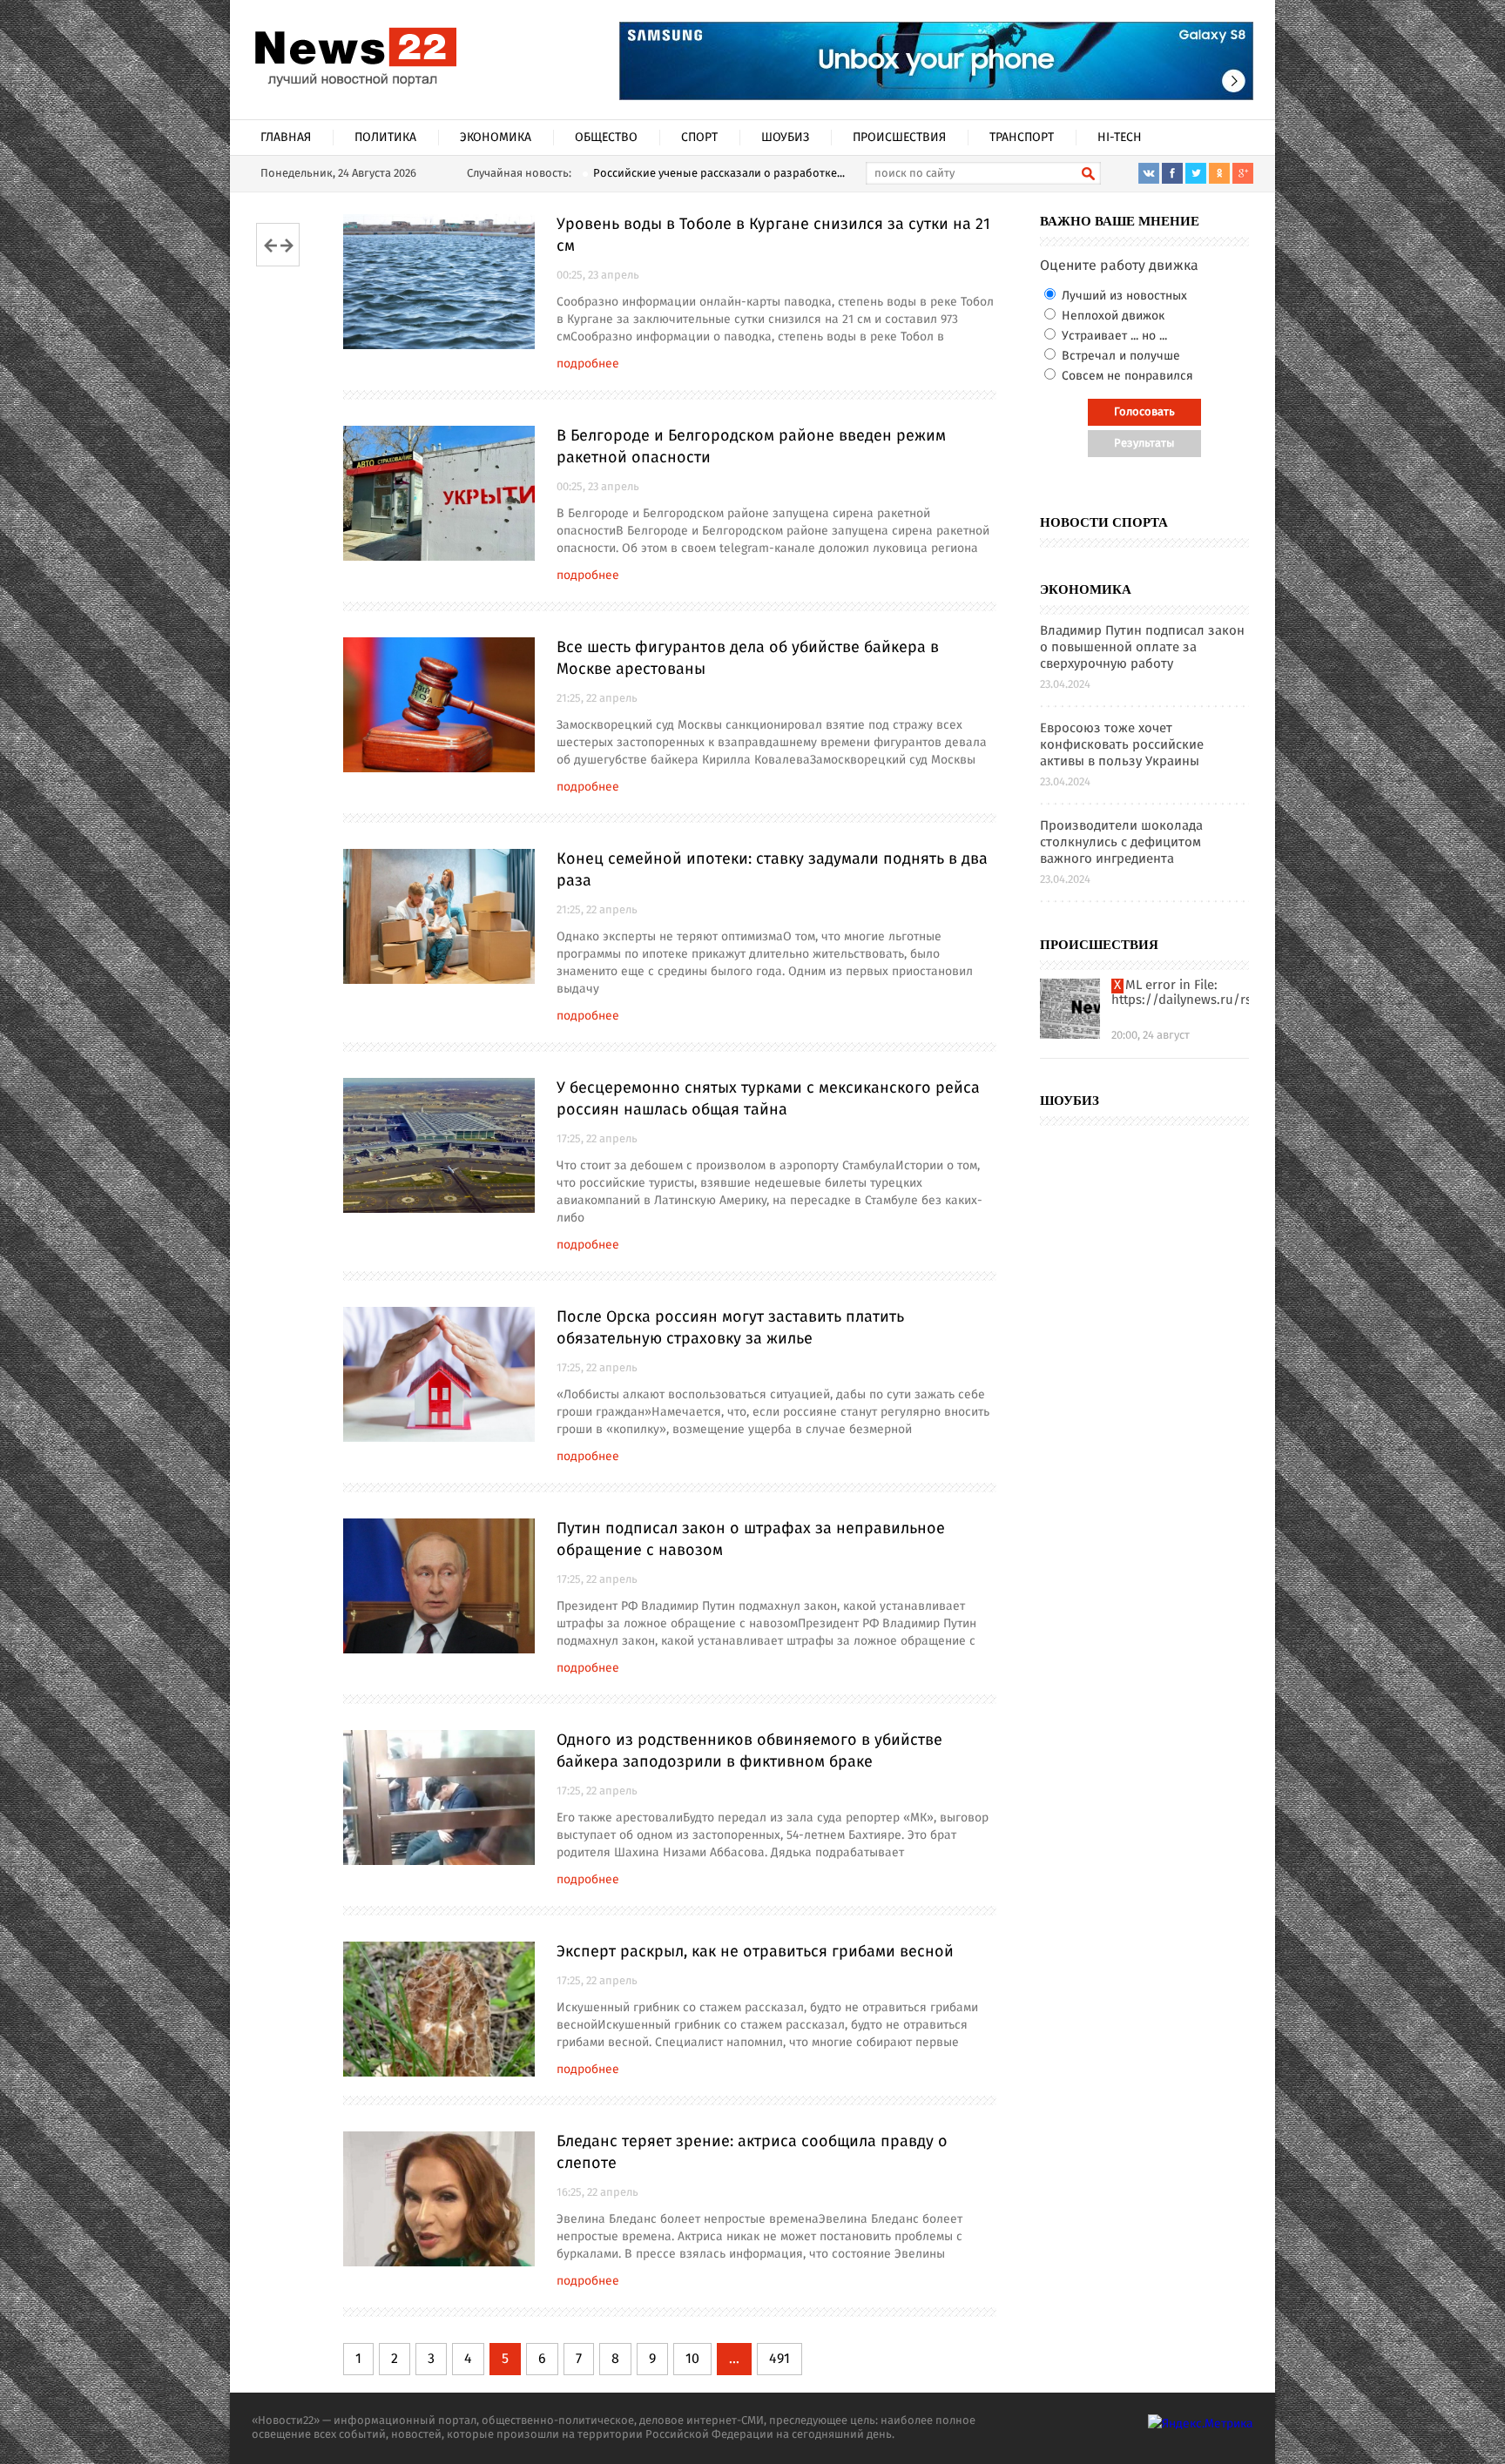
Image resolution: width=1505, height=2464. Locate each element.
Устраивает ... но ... (1113, 336)
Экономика (496, 138)
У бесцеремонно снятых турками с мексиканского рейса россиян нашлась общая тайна (768, 1099)
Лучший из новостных (1123, 296)
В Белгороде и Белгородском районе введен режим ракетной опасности (751, 447)
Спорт (699, 138)
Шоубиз (785, 138)
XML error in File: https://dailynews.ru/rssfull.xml (1180, 993)
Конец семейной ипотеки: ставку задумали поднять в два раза (772, 870)
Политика (385, 138)
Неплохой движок (1111, 316)
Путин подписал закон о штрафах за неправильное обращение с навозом (751, 1540)
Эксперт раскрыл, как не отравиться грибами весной (755, 1952)
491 (779, 2359)
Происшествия (899, 138)
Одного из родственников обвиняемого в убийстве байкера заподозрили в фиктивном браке (749, 1751)
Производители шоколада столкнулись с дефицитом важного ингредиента (1121, 843)
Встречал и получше (1119, 356)
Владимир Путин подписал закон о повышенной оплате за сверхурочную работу (1142, 648)
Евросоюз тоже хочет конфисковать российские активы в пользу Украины (1122, 746)
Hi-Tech (1120, 138)
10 (692, 2359)
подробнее (588, 364)
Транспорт (1022, 138)
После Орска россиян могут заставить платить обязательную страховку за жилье (730, 1328)
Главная (286, 138)
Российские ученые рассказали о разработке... (719, 174)
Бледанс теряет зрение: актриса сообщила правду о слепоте (752, 2153)
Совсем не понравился (1126, 376)
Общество (606, 138)
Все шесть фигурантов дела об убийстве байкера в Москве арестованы (748, 659)
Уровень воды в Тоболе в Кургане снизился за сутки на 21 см (773, 236)
